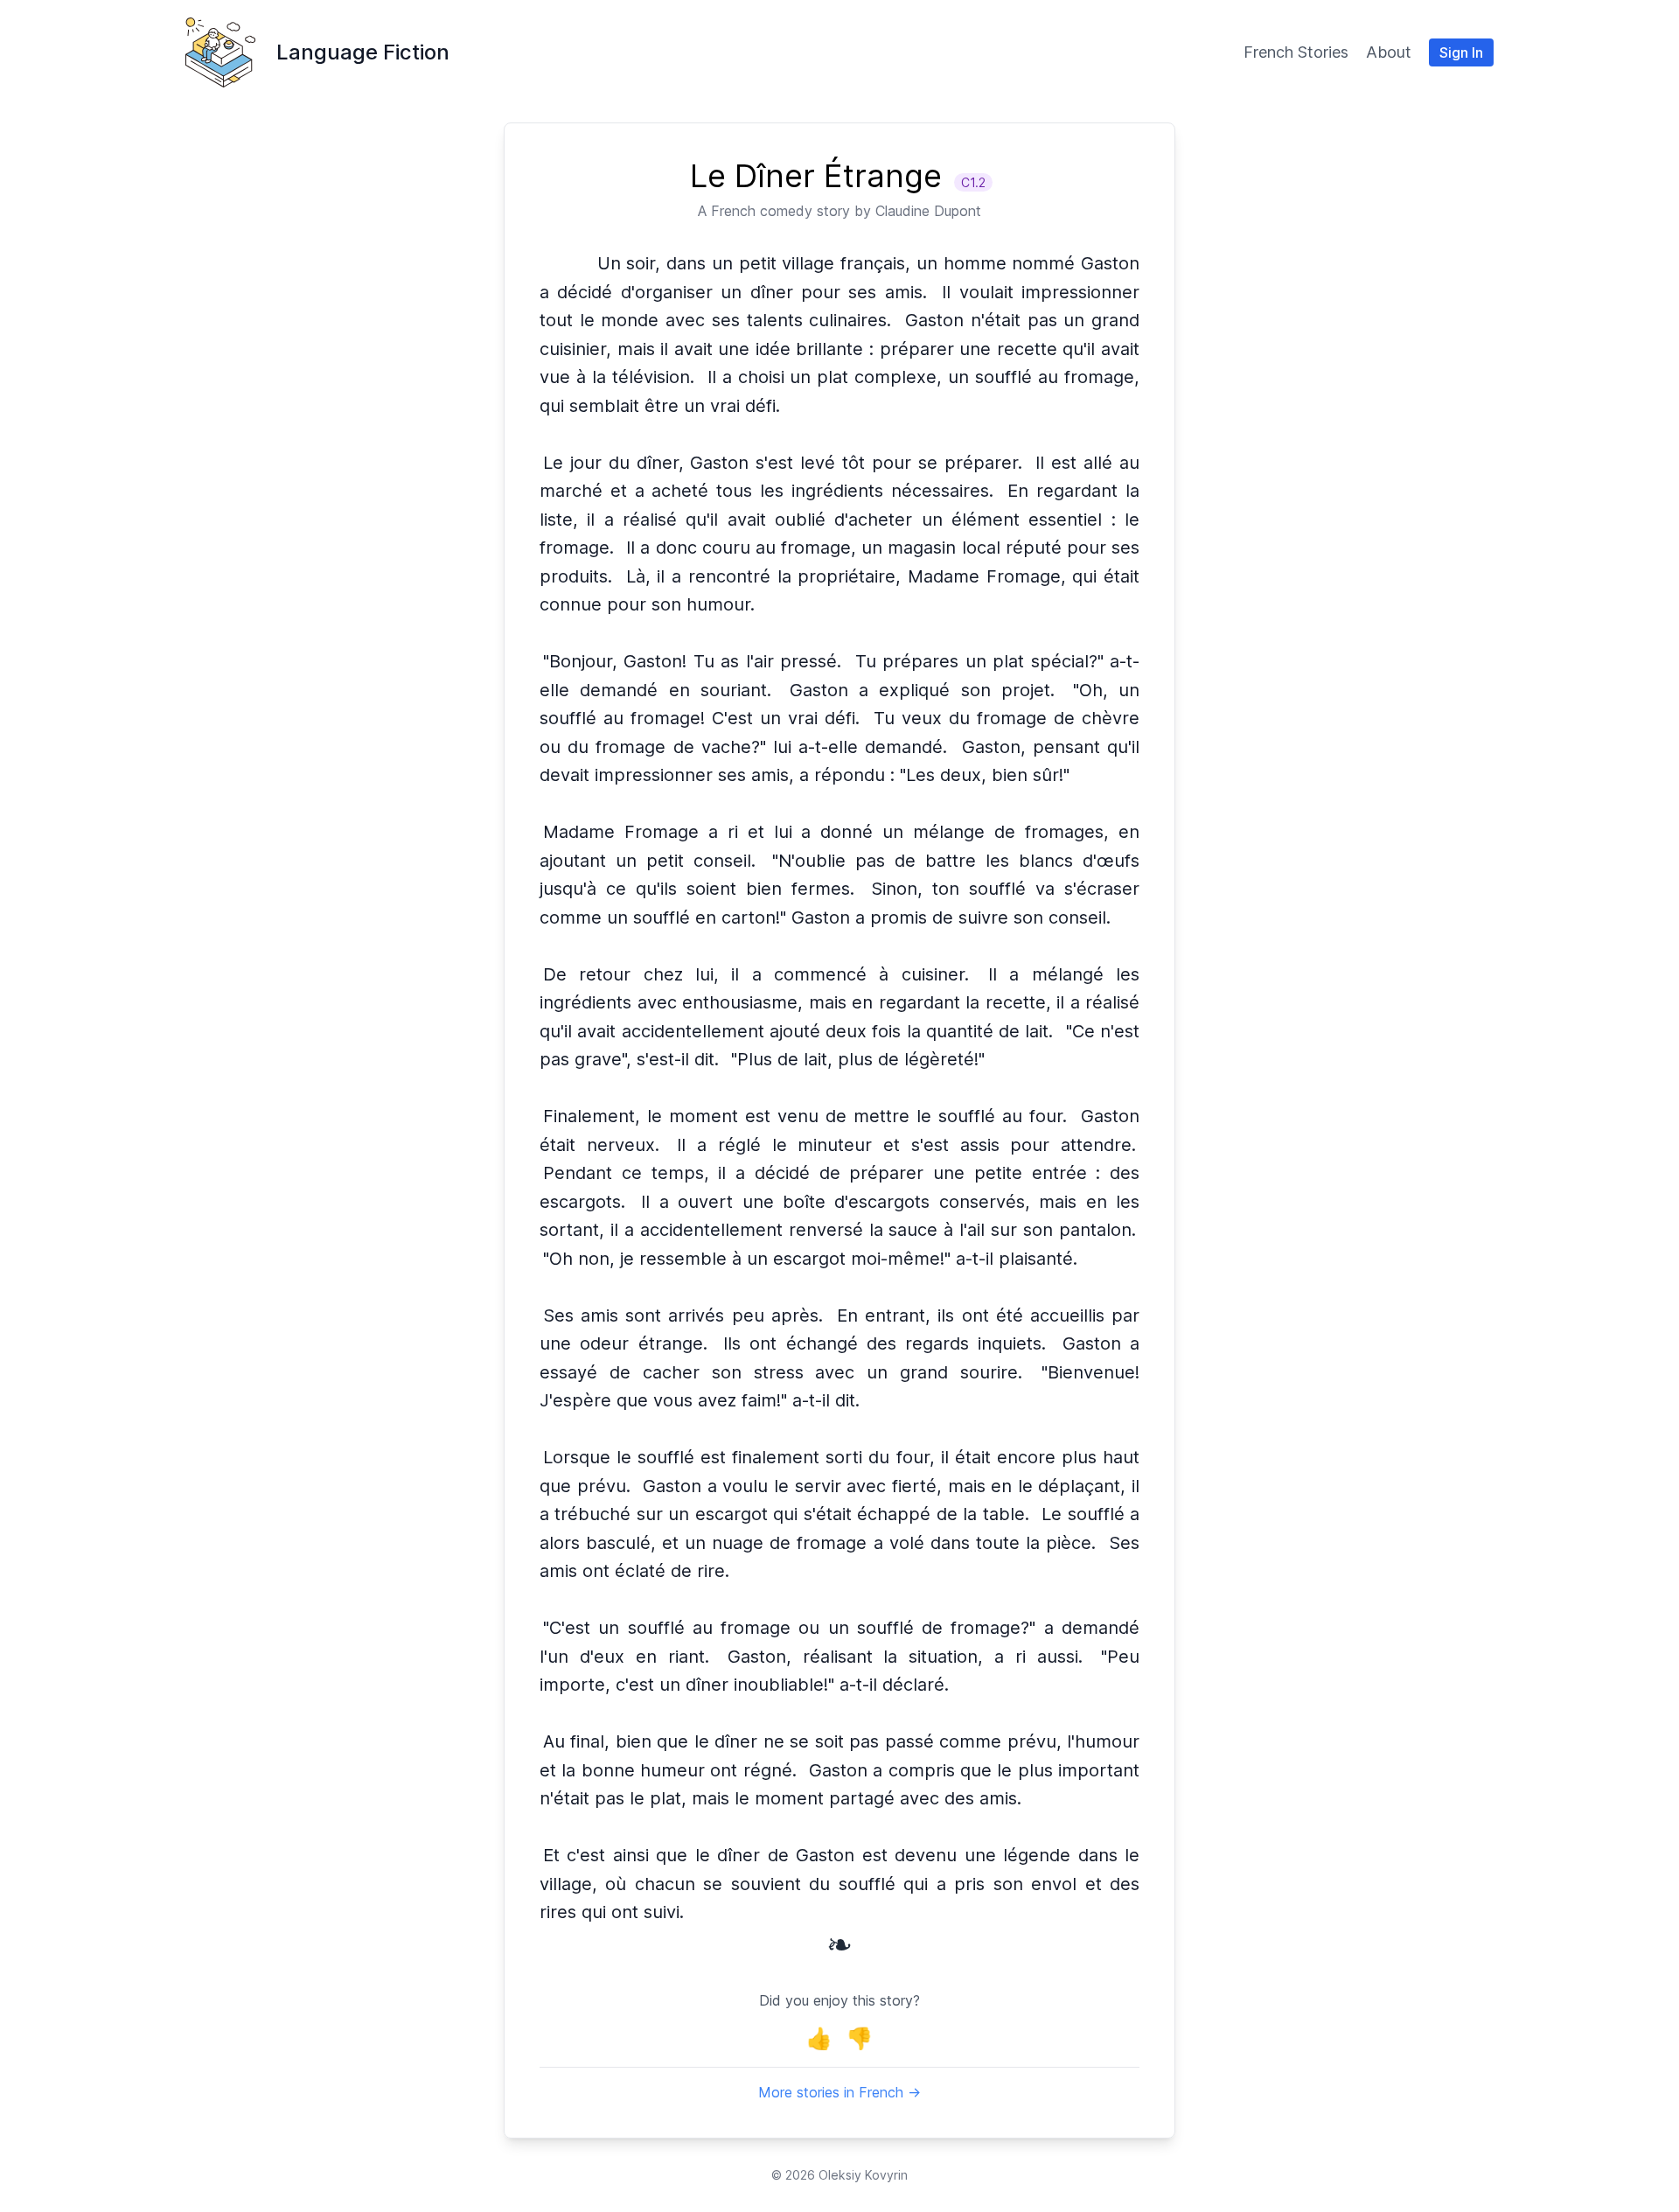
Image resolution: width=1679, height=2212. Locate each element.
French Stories (1296, 52)
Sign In (1461, 52)
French (733, 211)
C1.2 (973, 182)
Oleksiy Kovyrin (863, 2175)
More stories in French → (839, 2092)
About (1389, 52)
